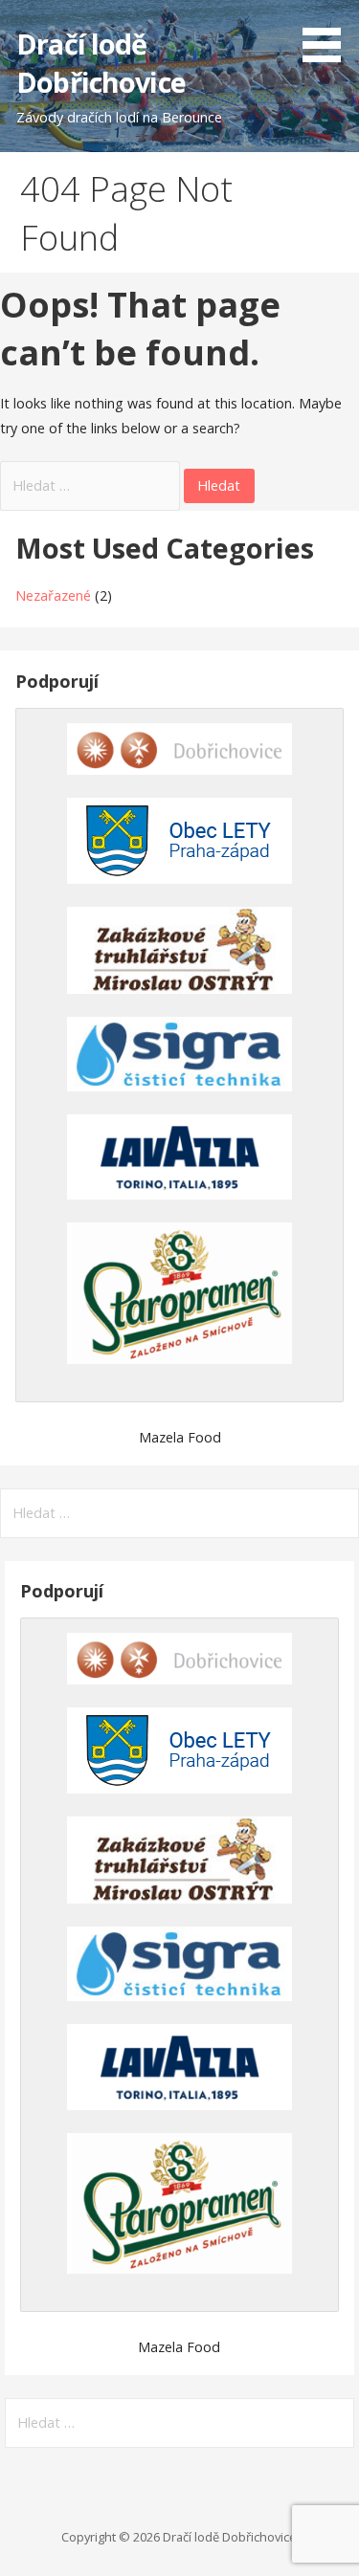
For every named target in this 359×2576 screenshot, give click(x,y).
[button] (328, 34)
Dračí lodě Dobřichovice (101, 63)
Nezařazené (53, 595)
